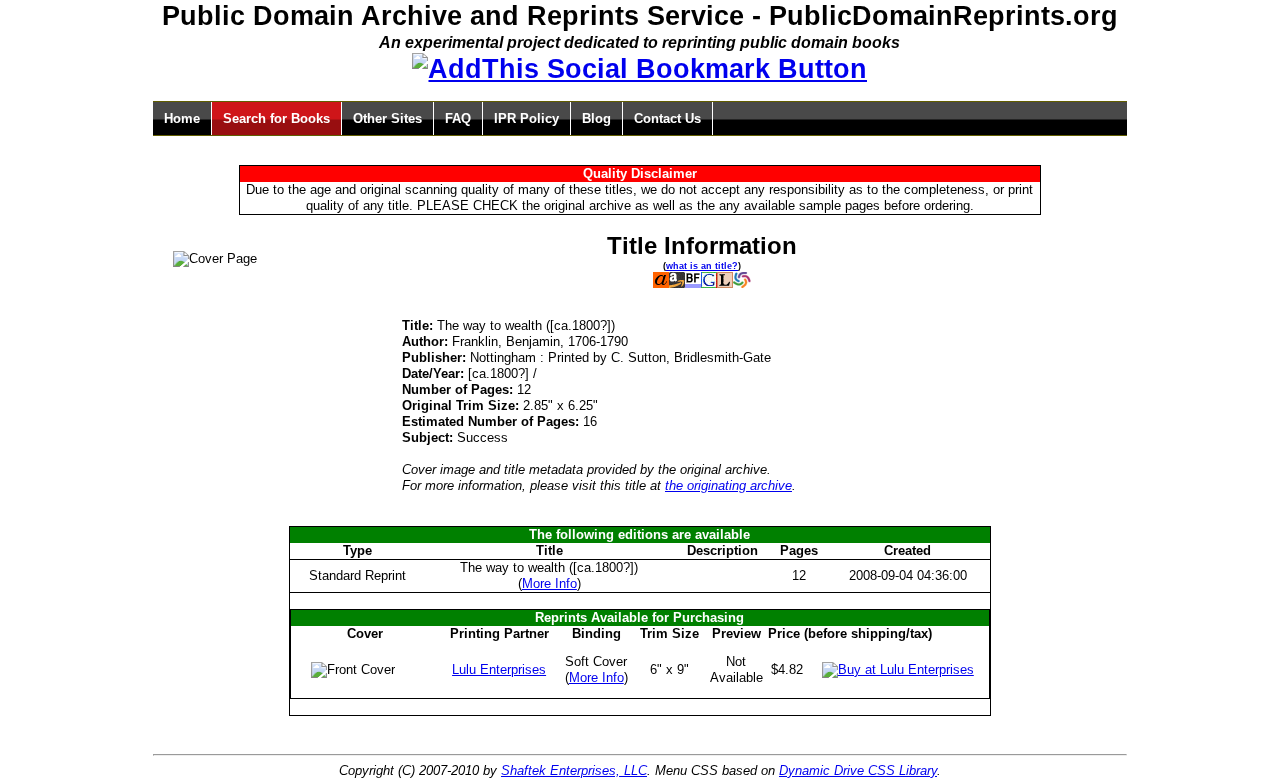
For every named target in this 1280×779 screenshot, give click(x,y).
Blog (596, 118)
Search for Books (276, 118)
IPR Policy (526, 118)
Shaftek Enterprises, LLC (574, 770)
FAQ (458, 118)
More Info (549, 583)
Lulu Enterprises (499, 669)
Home (182, 118)
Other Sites (387, 118)
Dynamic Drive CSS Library (858, 770)
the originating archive (728, 485)
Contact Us (667, 118)
